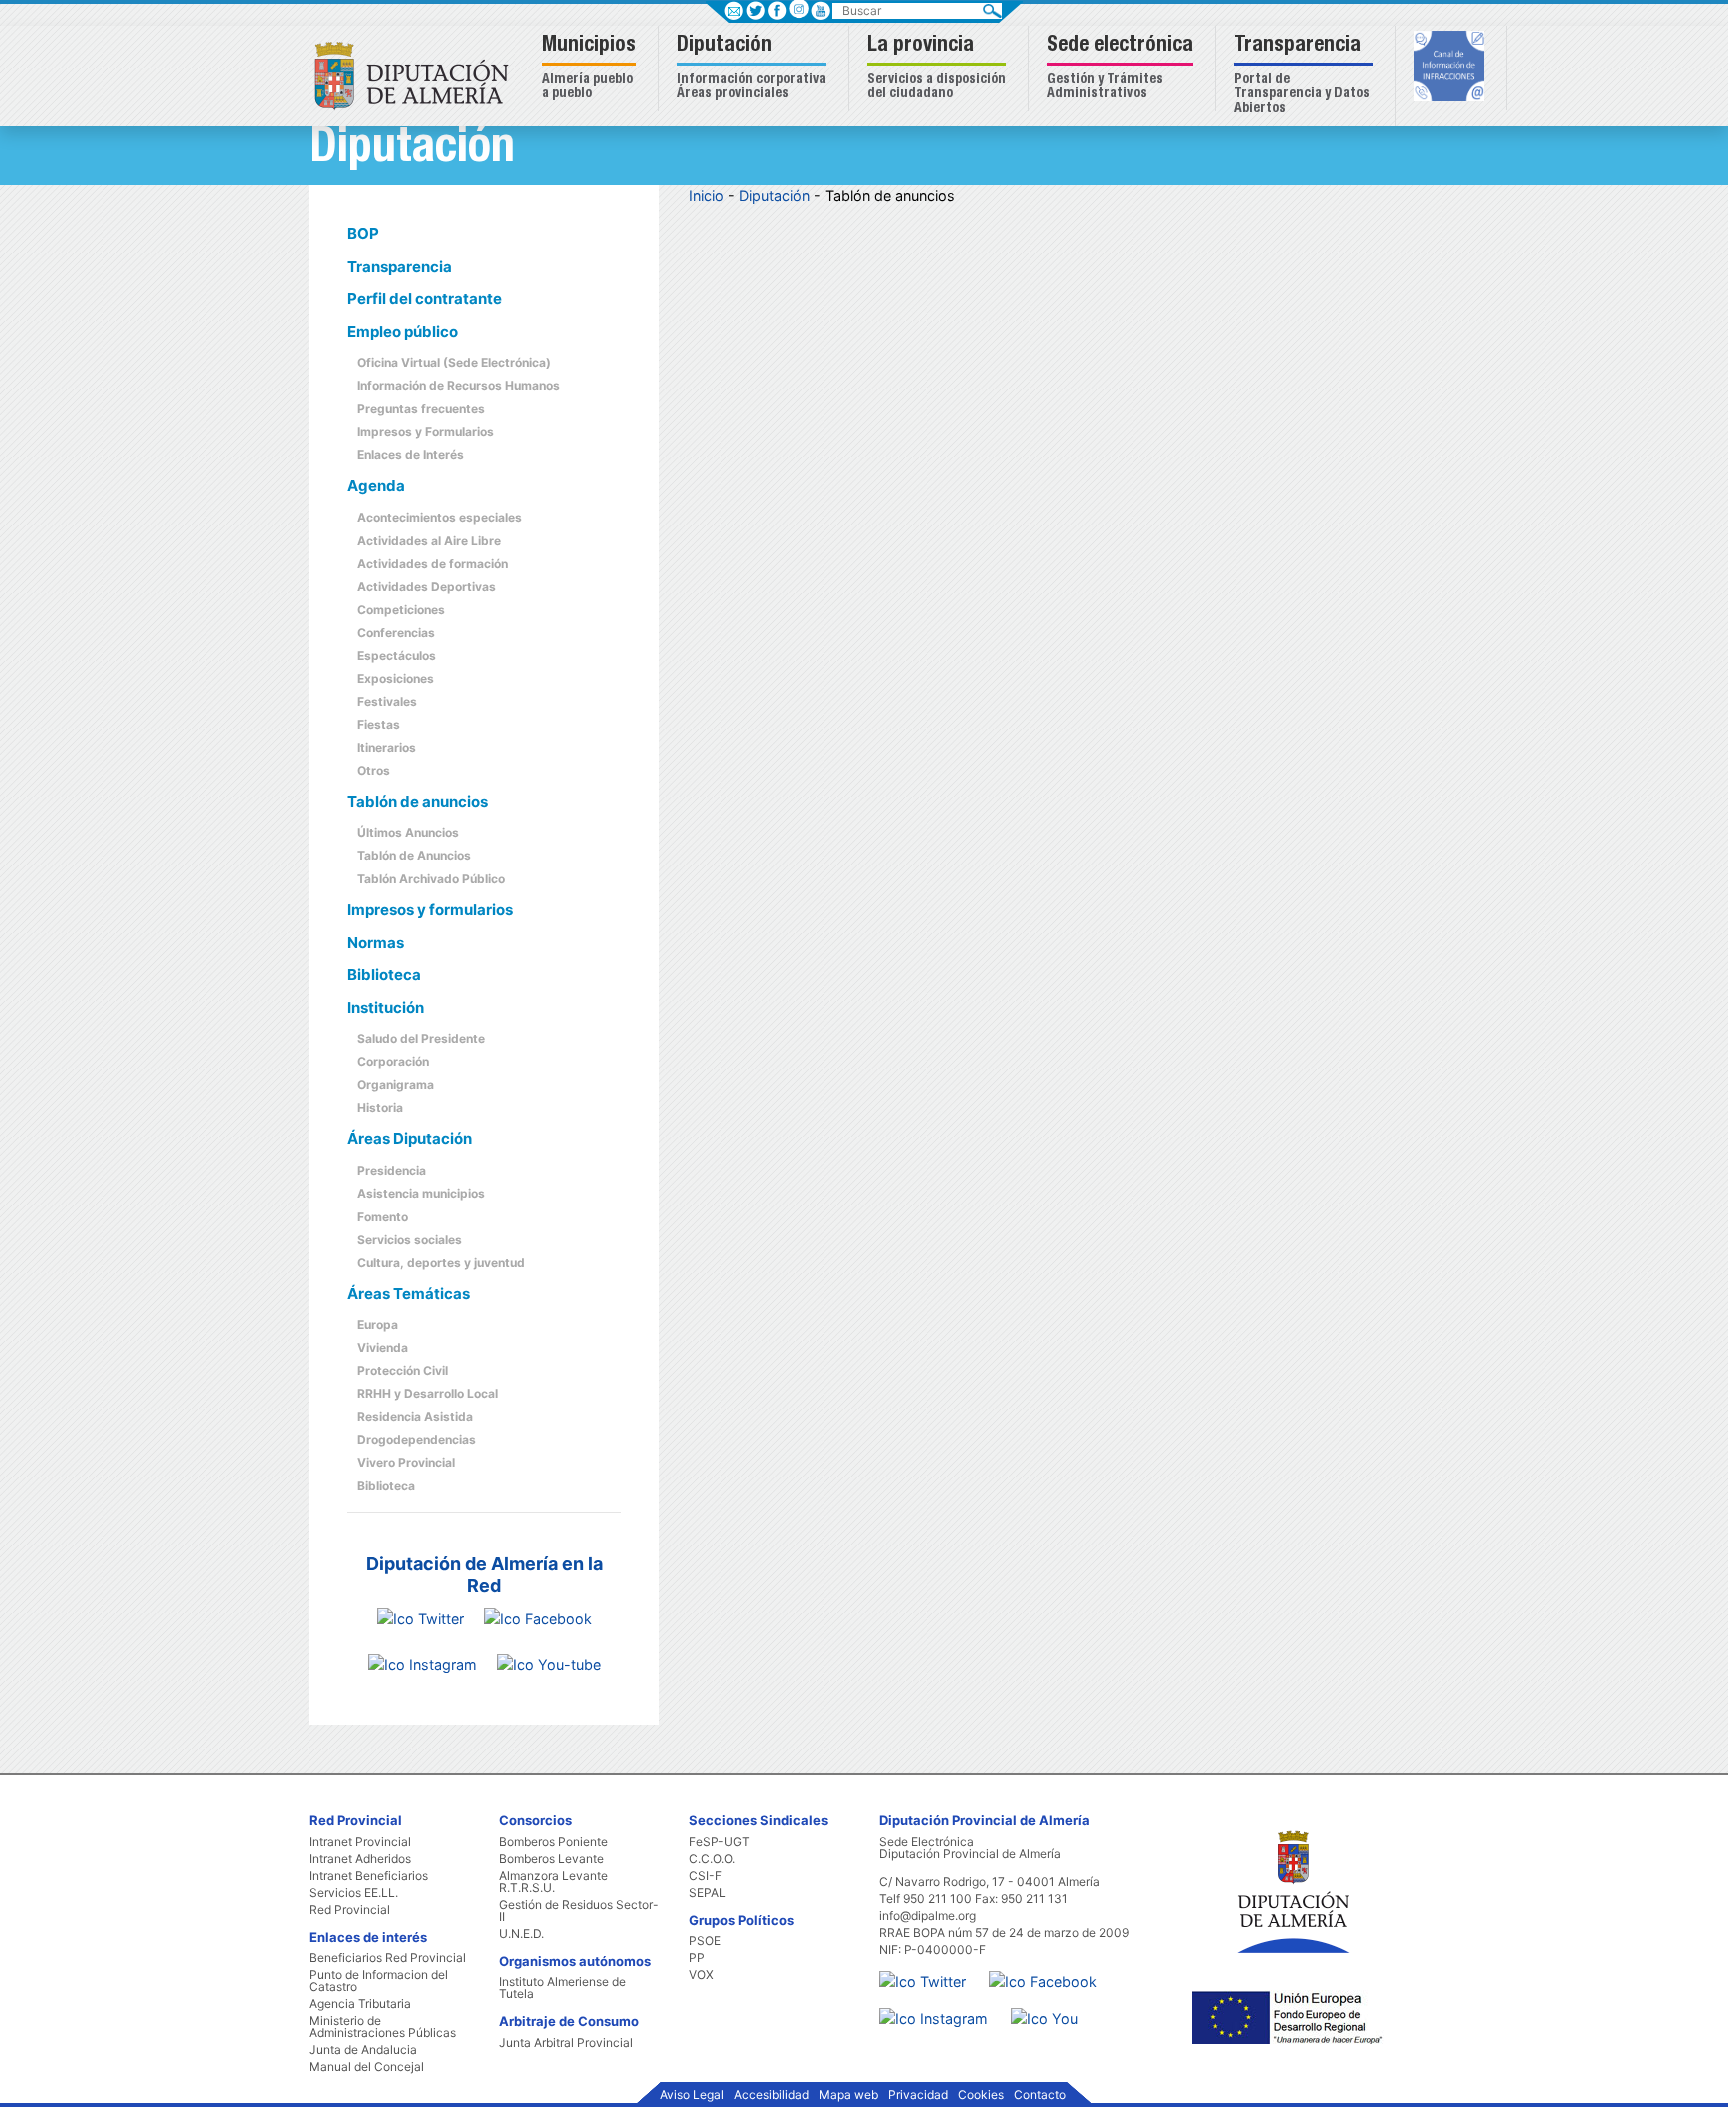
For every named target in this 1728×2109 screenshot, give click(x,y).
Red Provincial (349, 1910)
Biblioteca (384, 974)
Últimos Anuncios (408, 832)
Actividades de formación (432, 563)
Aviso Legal (692, 2095)
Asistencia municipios (421, 1193)
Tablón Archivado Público (431, 878)
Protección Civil (402, 1370)
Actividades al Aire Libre (429, 540)
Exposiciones (395, 678)
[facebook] (1052, 1972)
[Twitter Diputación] (420, 1617)
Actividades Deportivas (426, 586)
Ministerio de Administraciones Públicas (382, 2027)
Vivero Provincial (406, 1462)
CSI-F (705, 1876)
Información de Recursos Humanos (458, 385)
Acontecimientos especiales (439, 517)
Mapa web (848, 2095)
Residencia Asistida (415, 1416)
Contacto (1040, 2095)
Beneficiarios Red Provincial (387, 1958)
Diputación (774, 195)
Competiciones (401, 609)
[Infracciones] (1451, 68)
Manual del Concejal (366, 2067)
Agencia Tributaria (360, 2004)
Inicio (706, 195)
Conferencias (396, 632)
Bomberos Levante (551, 1859)
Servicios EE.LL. (353, 1893)
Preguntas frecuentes (421, 408)
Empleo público (402, 331)
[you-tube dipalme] (549, 1663)
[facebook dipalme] (538, 1617)
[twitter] (932, 1972)
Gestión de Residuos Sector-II (579, 1911)
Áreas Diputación (409, 1138)
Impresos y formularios (430, 909)
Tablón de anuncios (417, 801)
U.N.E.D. (521, 1934)
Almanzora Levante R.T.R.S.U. (553, 1882)
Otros (373, 770)
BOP (363, 233)
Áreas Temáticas (408, 1293)
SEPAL (707, 1893)
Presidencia (391, 1170)
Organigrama (395, 1084)
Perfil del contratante (424, 298)
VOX (701, 1975)
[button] (591, 68)
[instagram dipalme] (422, 1663)
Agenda (376, 485)
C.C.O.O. (712, 1859)
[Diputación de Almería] (416, 74)
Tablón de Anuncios (414, 855)
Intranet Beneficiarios (368, 1876)
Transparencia (399, 266)
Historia (380, 1107)
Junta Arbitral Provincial (566, 2043)
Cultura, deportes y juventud (441, 1262)
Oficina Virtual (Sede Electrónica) (454, 362)
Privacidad (918, 2095)
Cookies (981, 2095)
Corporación (393, 1061)
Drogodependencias (416, 1439)
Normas (375, 942)
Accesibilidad (771, 2095)
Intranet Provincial (360, 1842)
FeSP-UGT (719, 1842)
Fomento (382, 1216)
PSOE (705, 1941)
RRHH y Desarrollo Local (427, 1393)
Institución (385, 1007)
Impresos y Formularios (425, 431)
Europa (377, 1324)
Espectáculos (396, 655)
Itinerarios (386, 747)
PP (697, 1958)
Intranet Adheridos (360, 1859)
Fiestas (378, 724)
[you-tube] (1054, 2009)
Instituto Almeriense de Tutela (562, 1988)
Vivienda (382, 1347)
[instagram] (798, 8)
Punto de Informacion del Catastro (378, 1981)
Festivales (387, 701)
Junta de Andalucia (363, 2050)
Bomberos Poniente (553, 1842)
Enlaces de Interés (410, 454)
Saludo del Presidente (421, 1038)
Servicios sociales (409, 1239)
